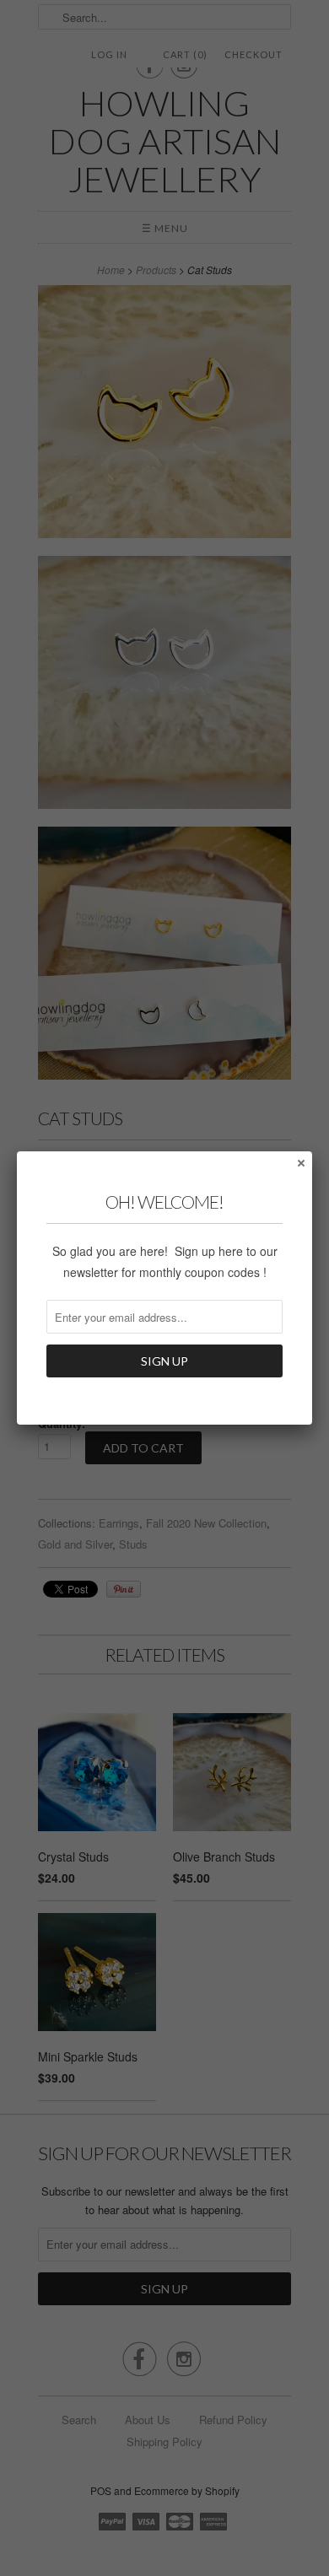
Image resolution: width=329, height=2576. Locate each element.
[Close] (300, 1162)
